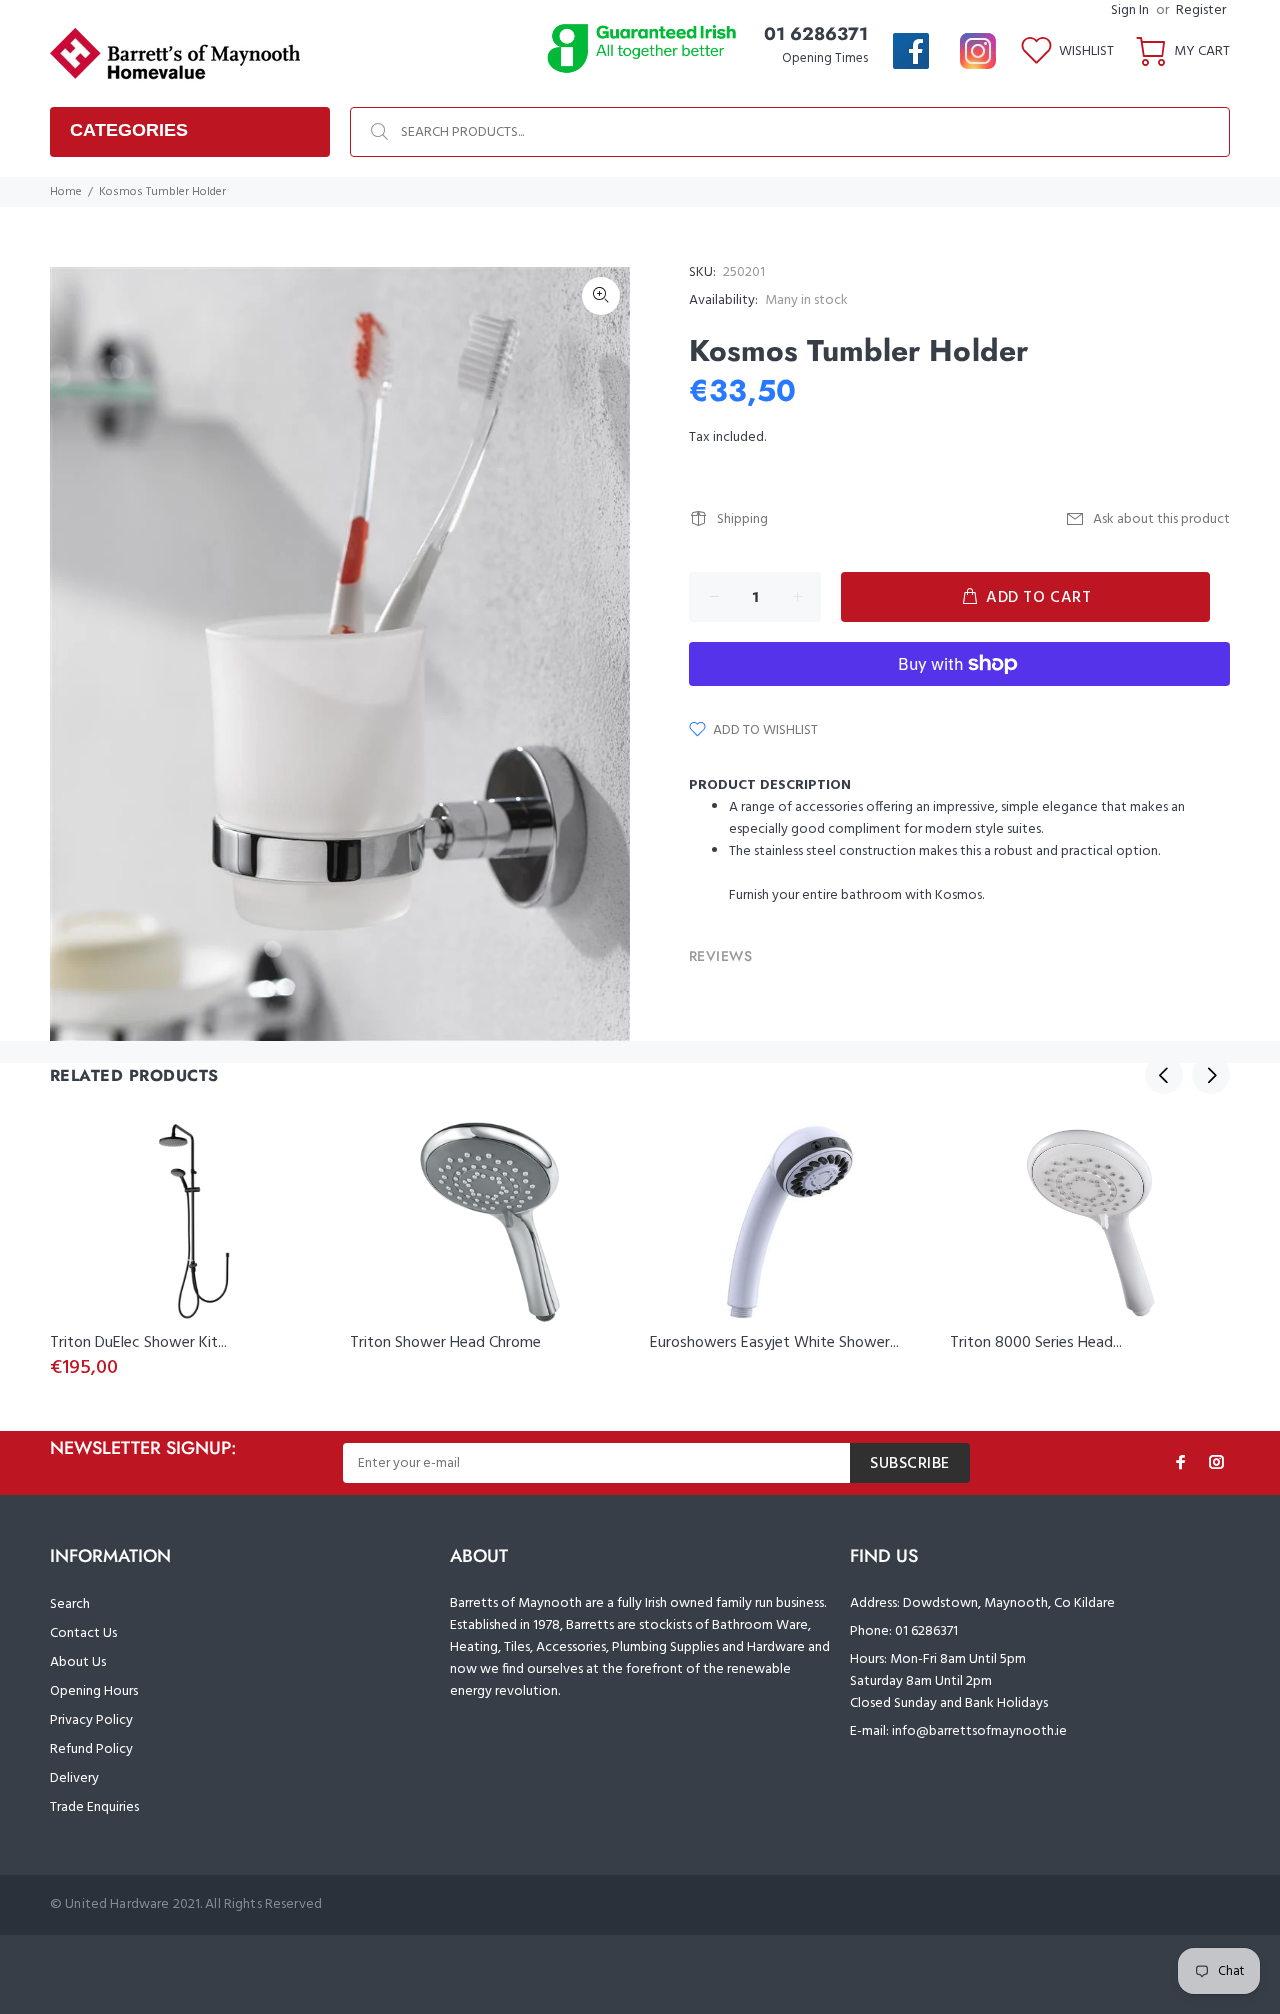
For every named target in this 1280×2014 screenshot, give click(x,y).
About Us (78, 1662)
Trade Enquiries (94, 1807)
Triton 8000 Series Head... (1036, 1343)
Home (66, 192)
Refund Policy (91, 1749)
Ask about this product (1161, 519)
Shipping (742, 519)
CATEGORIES (129, 130)
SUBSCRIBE (910, 1464)
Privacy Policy (91, 1720)
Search (70, 1604)
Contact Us (83, 1633)
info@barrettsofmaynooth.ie (979, 1731)
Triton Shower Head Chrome (445, 1343)
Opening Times (825, 58)
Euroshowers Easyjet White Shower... (774, 1343)
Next (1211, 1075)
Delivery (74, 1778)
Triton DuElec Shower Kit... (138, 1343)
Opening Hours (94, 1691)
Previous (1164, 1075)
